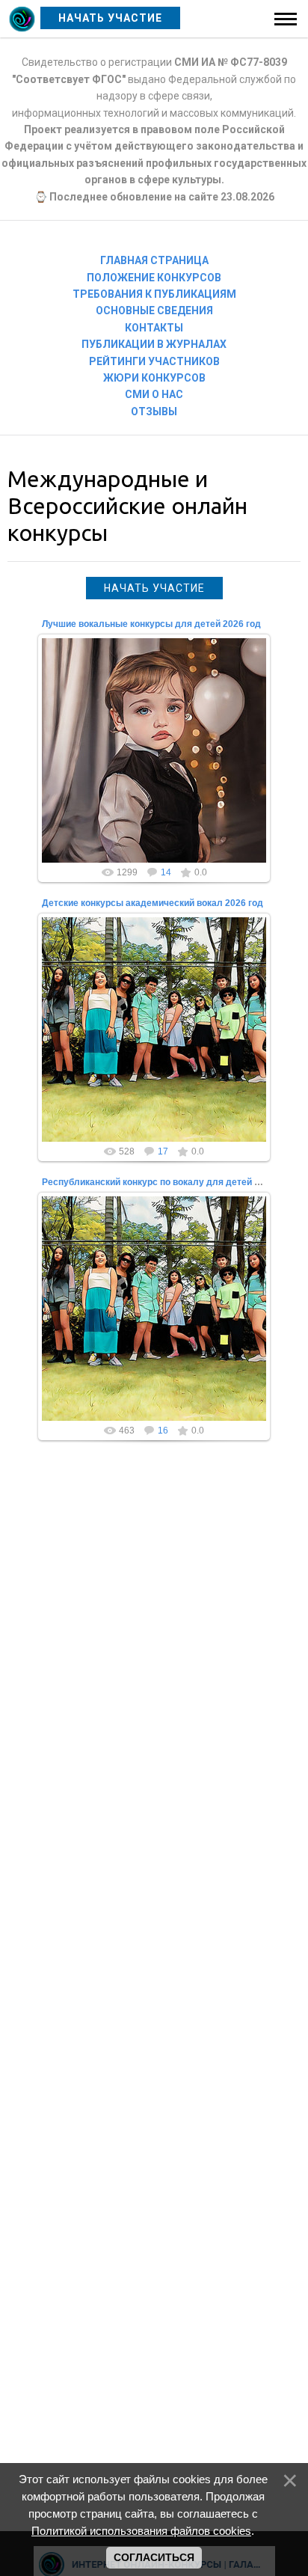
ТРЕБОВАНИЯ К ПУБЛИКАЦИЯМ (154, 294)
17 (163, 1151)
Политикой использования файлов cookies (141, 2531)
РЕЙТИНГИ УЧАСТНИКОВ (154, 361)
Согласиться (154, 2557)
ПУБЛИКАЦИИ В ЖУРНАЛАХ (154, 344)
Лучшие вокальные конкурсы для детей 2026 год (151, 624)
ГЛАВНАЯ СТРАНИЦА (154, 260)
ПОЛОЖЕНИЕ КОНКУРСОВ (154, 278)
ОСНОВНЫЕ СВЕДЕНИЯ (154, 310)
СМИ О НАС (154, 394)
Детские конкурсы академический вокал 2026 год (153, 903)
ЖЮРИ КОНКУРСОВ (154, 378)
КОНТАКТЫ (154, 328)
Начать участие (154, 588)
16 (163, 1431)
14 (166, 872)
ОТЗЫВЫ (154, 412)
